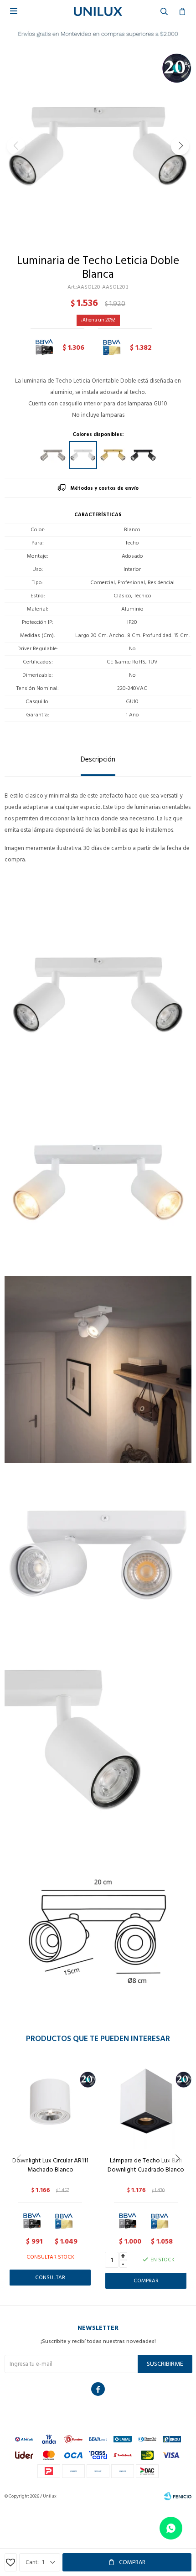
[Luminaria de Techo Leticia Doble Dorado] (113, 455)
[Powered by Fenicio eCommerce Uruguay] (178, 2496)
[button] (180, 146)
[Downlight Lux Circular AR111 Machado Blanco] (50, 2104)
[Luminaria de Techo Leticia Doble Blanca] (83, 455)
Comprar (132, 2562)
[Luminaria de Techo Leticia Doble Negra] (143, 455)
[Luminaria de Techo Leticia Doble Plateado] (53, 455)
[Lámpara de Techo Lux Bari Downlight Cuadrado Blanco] (146, 2104)
